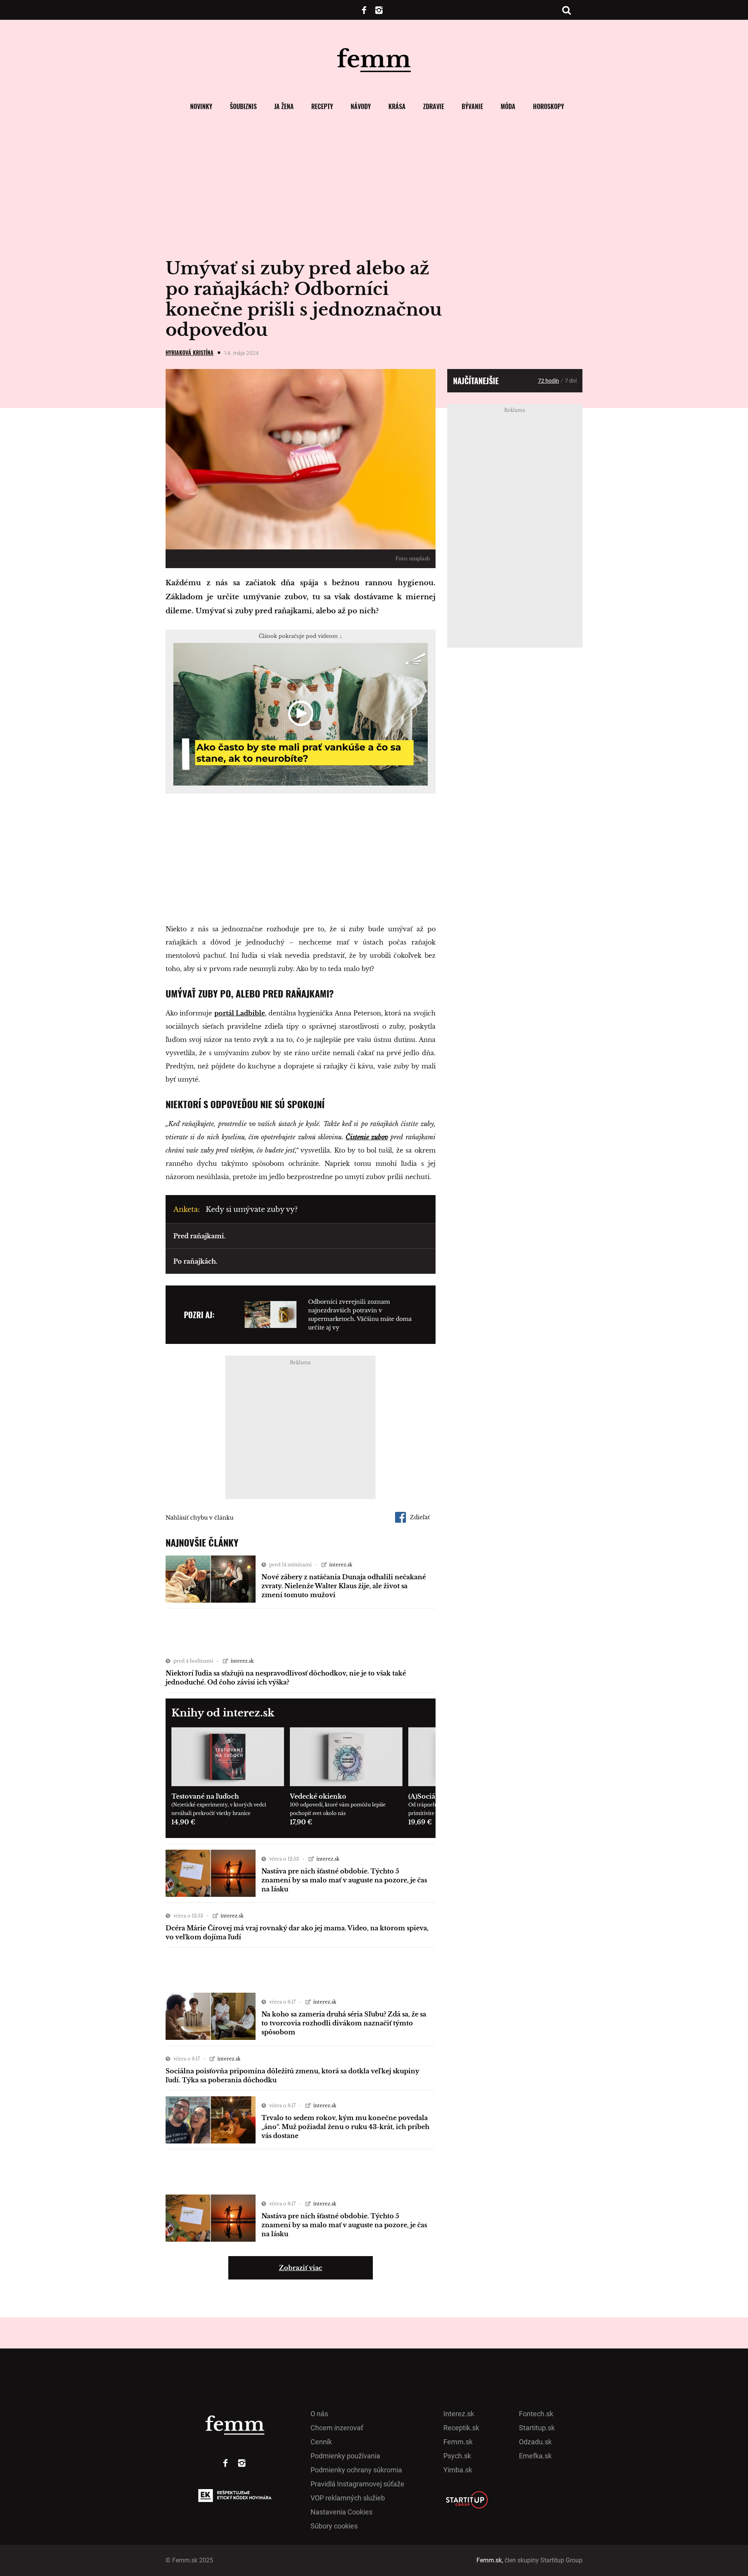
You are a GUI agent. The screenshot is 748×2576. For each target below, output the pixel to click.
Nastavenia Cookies (341, 2512)
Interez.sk (459, 2414)
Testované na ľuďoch (205, 1796)
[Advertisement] (301, 860)
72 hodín (549, 381)
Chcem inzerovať (337, 2428)
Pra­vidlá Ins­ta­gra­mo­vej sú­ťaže (357, 2484)
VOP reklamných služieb (348, 2498)
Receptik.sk (461, 2428)
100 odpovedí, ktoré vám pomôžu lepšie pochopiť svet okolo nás (338, 1809)
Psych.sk (457, 2456)
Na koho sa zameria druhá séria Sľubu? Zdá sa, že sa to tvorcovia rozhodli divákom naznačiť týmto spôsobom (344, 2023)
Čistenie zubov (367, 1137)
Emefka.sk (535, 2456)
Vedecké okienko (318, 1796)
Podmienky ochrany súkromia (356, 2470)
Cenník (321, 2442)
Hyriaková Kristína (190, 352)
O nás (319, 2414)
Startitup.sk (537, 2428)
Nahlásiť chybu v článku (199, 1518)
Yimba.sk (458, 2470)
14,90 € (183, 1822)
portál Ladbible (240, 1013)
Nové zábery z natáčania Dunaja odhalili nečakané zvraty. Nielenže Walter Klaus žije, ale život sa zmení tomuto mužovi (344, 1586)
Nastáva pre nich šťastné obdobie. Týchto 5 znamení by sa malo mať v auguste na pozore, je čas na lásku (344, 1880)
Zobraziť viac (301, 2268)
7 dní (571, 381)
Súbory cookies (334, 2526)
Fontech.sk (536, 2414)
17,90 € (301, 1822)
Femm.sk (458, 2442)
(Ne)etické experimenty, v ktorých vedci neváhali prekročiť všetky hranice (219, 1809)
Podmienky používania (345, 2456)
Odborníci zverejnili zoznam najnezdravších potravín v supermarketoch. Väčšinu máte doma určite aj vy (360, 1315)
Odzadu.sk (535, 2442)
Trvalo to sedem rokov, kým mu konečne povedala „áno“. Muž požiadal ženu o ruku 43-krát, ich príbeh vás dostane (345, 2127)
